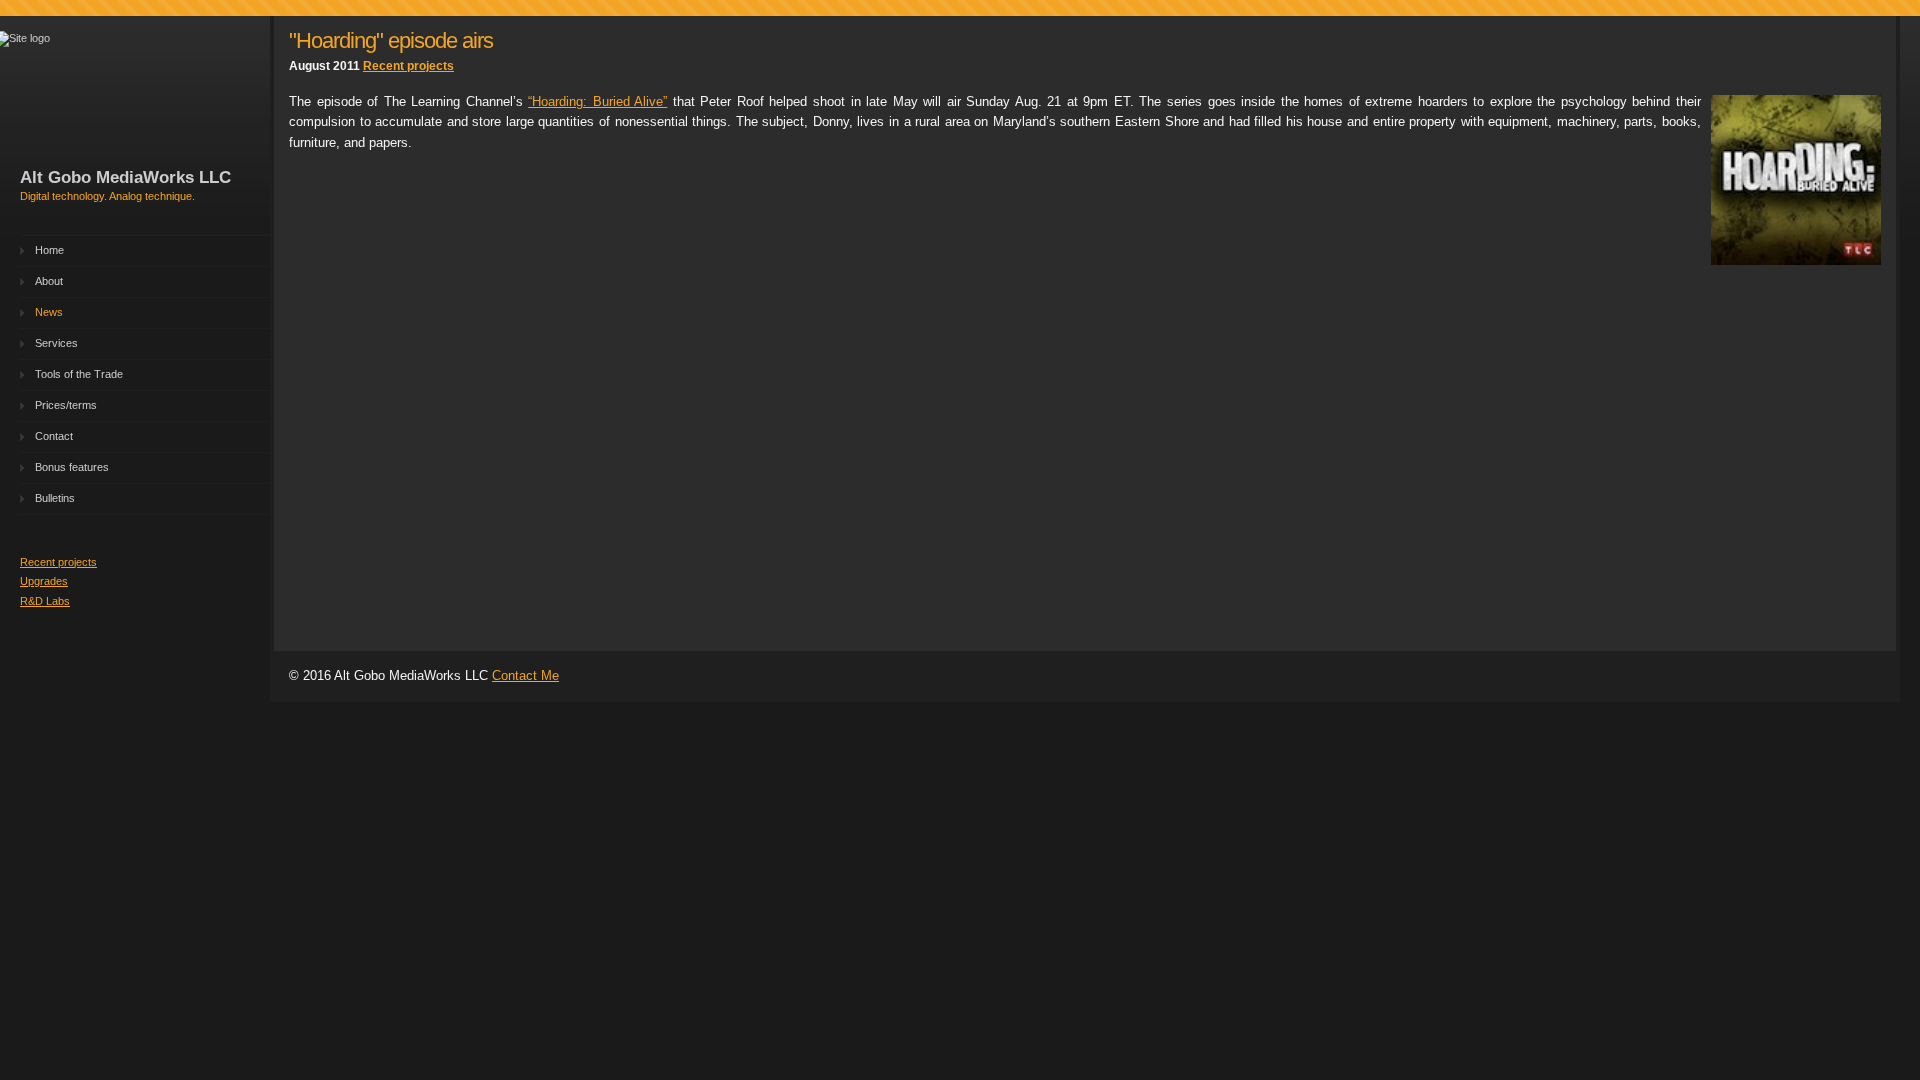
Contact (54, 436)
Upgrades (44, 581)
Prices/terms (66, 405)
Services (56, 343)
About (49, 281)
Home (49, 250)
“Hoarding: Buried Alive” (597, 101)
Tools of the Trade (79, 374)
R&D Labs (45, 601)
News (49, 312)
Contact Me (525, 675)
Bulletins (55, 498)
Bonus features (72, 467)
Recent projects (58, 562)
